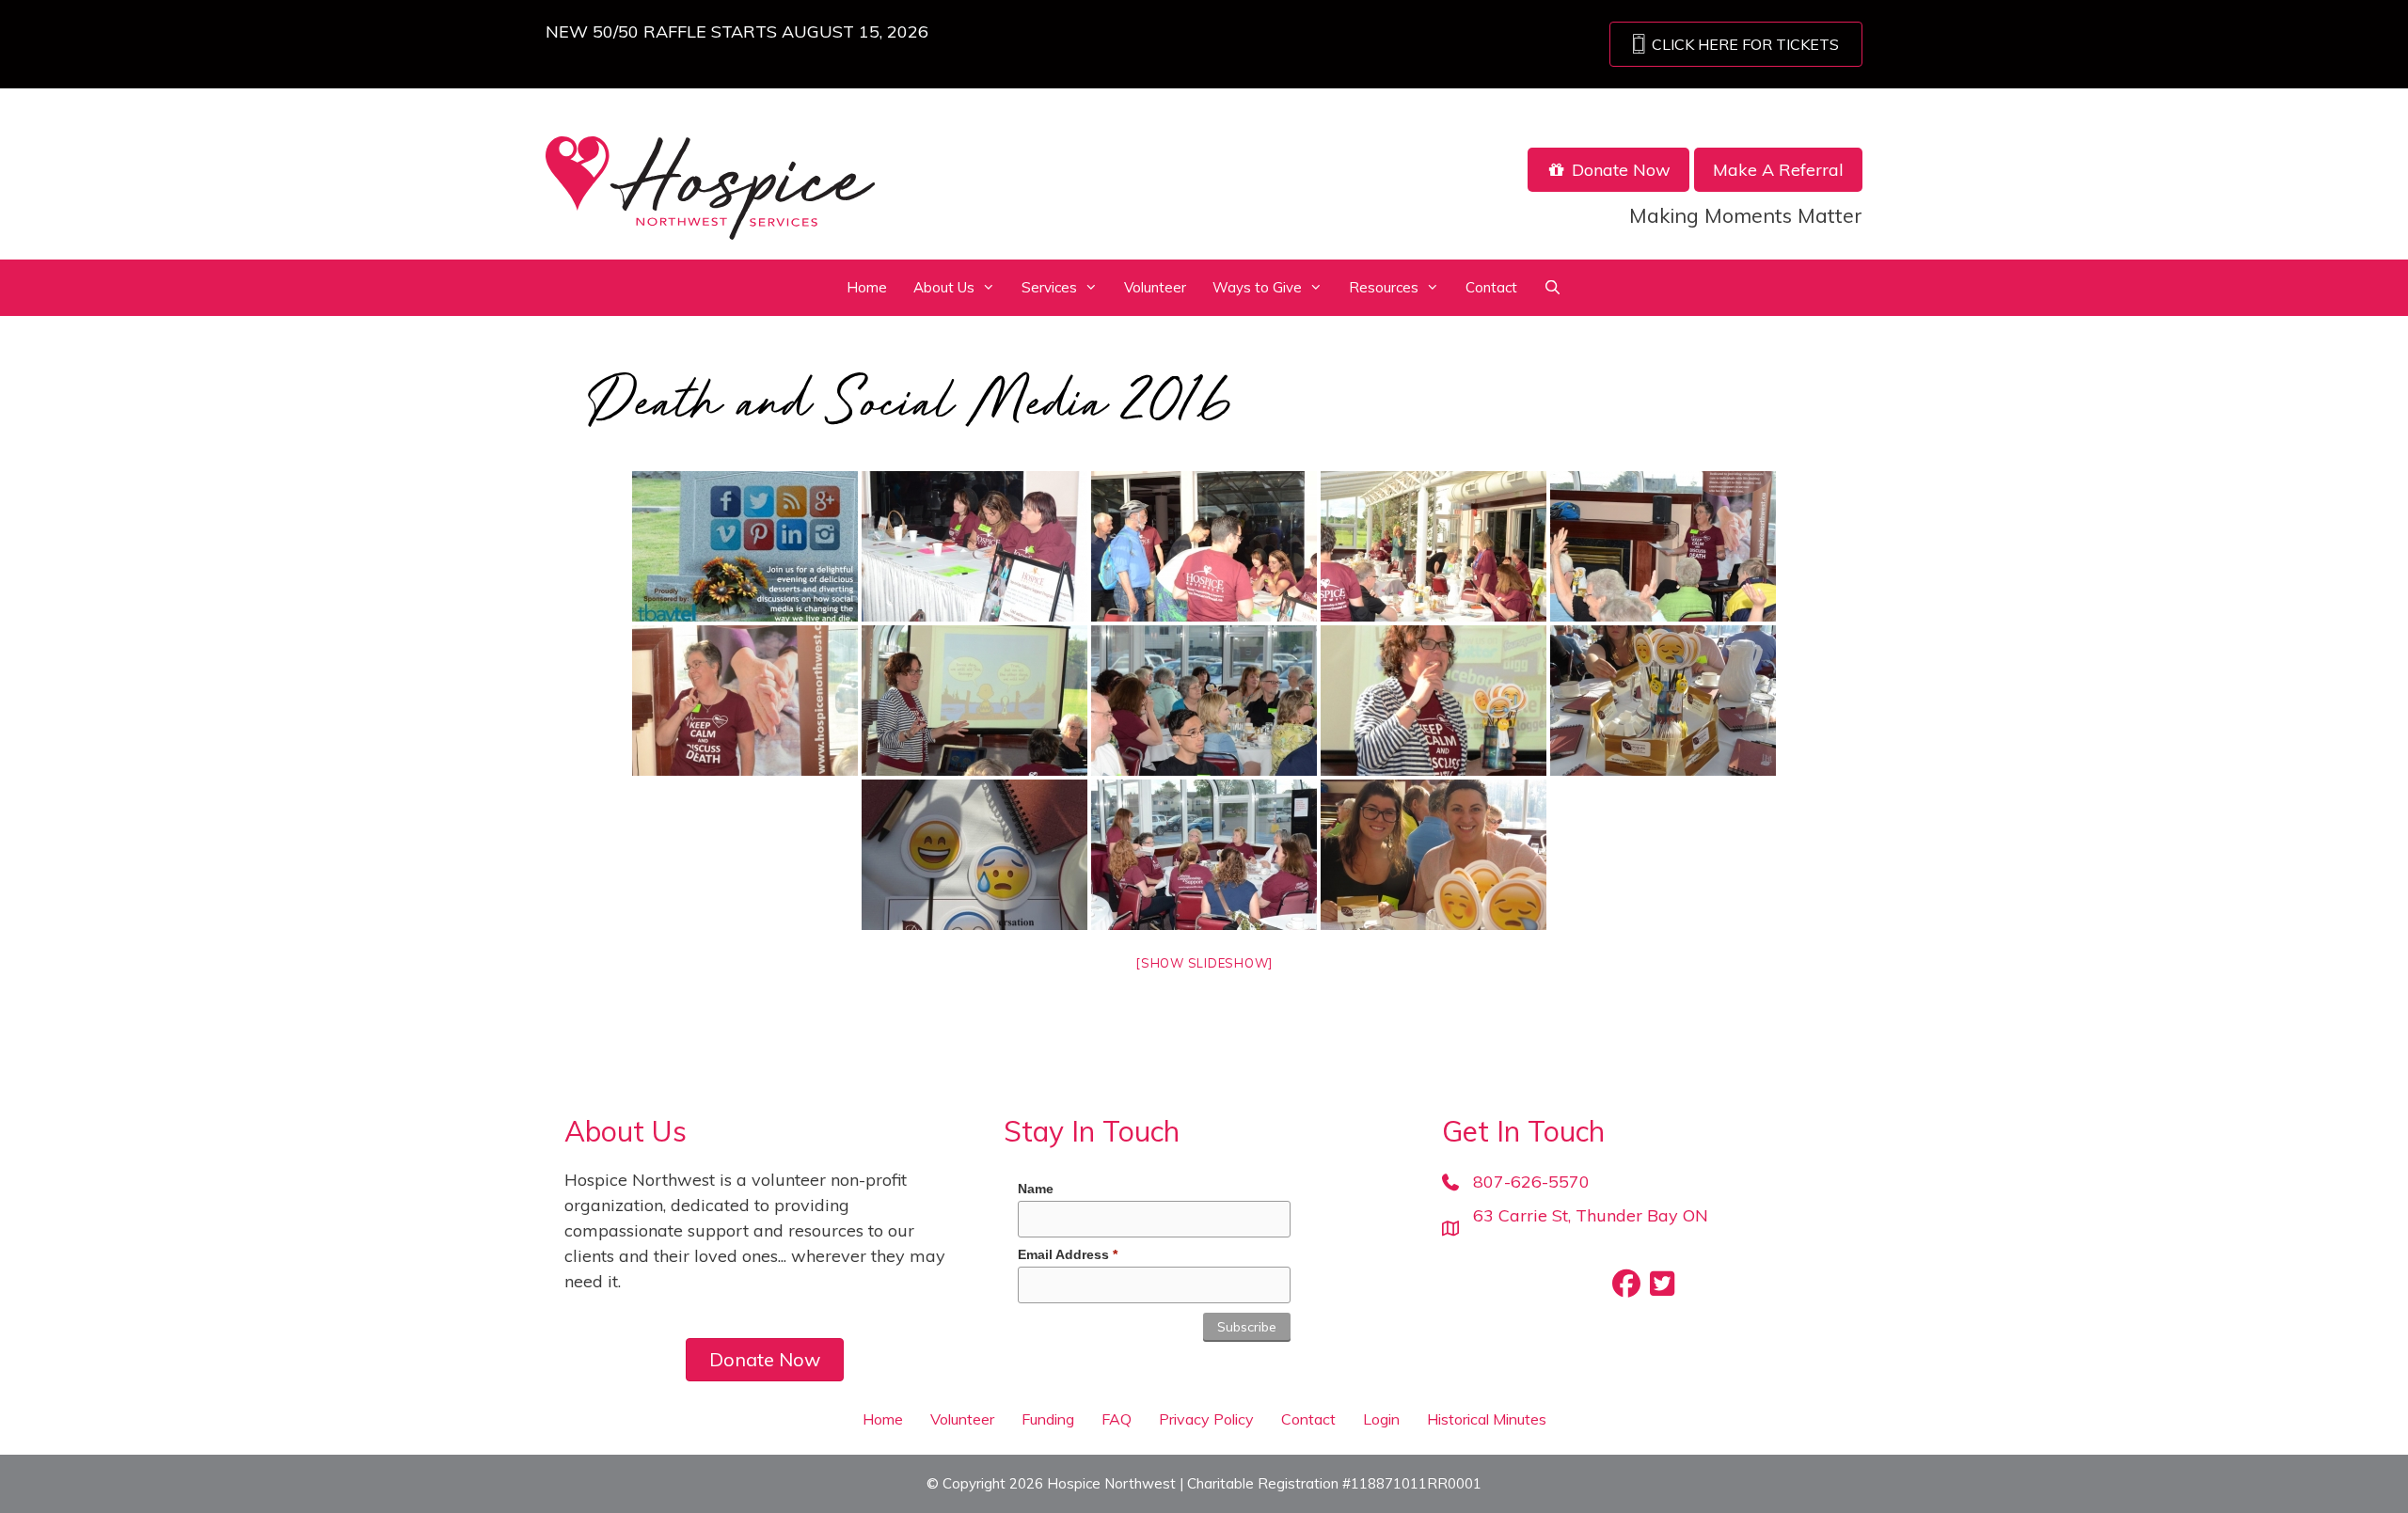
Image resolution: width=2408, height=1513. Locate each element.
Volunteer (1155, 287)
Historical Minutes (1487, 1419)
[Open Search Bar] (1553, 288)
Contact (1491, 287)
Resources (1384, 287)
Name (1036, 1189)
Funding (1048, 1419)
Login (1381, 1419)
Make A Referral (1778, 170)
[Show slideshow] (1204, 963)
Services (1049, 287)
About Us (944, 287)
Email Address (1068, 1254)
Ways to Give (1257, 287)
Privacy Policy (1206, 1419)
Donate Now (1619, 170)
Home (867, 287)
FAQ (1117, 1419)
